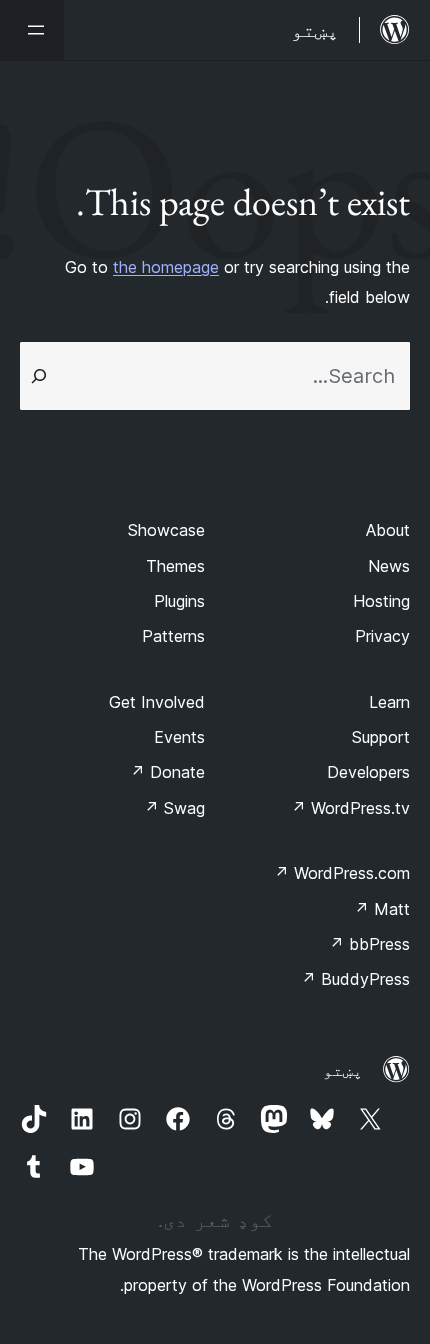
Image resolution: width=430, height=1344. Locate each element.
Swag (174, 808)
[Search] (39, 376)
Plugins (179, 601)
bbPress (369, 944)
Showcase (166, 530)
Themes (175, 566)
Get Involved (157, 702)
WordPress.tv (350, 808)
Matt (382, 909)
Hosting (381, 601)
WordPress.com (342, 873)
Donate (167, 772)
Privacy (382, 636)
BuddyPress (355, 979)
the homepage (166, 267)
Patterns (173, 636)
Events (179, 737)
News (389, 566)
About (388, 530)
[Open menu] (32, 30)
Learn (389, 702)
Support (381, 737)
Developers (368, 772)
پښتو (343, 1070)
